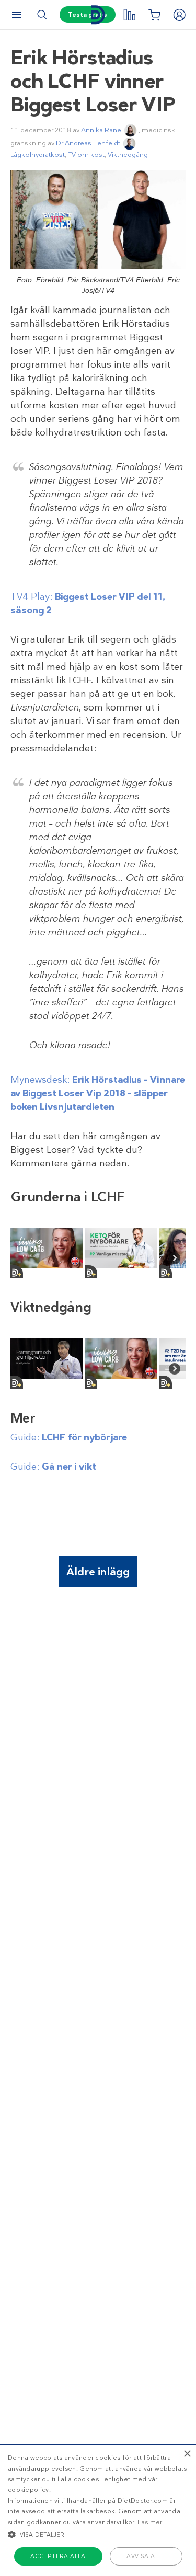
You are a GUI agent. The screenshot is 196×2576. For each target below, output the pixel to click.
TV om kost (86, 154)
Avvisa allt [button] (146, 2556)
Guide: (69, 1437)
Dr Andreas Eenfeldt (88, 143)
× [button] (187, 2454)
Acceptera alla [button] (58, 2556)
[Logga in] (179, 15)
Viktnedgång (128, 154)
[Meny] (17, 15)
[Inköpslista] (154, 15)
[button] (98, 2534)
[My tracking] (129, 15)
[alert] (98, 2510)
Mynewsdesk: (98, 1093)
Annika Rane (101, 130)
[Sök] (42, 15)
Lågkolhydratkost (38, 154)
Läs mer (150, 2522)
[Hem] (98, 15)
